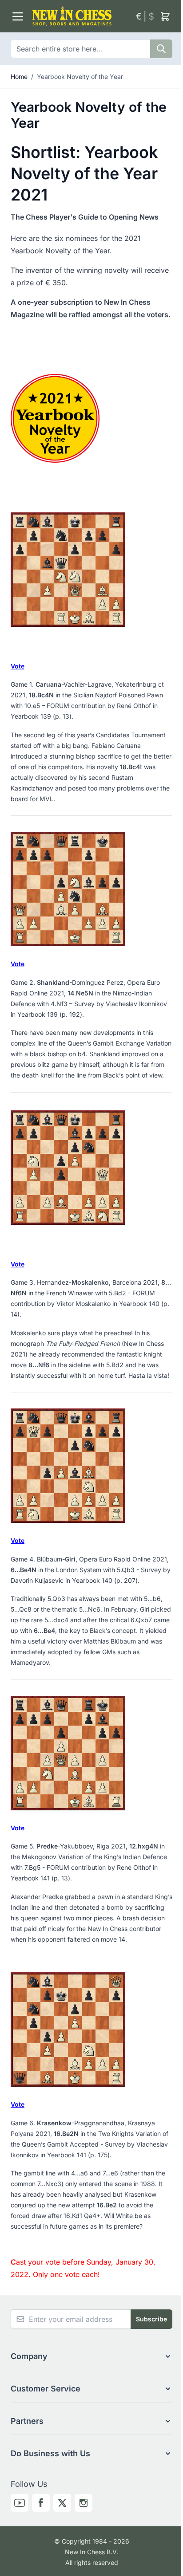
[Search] (161, 49)
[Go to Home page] (80, 16)
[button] (91, 2356)
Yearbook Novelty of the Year (80, 77)
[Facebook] (41, 2503)
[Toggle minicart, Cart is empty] (165, 16)
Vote (18, 666)
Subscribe (151, 2319)
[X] (62, 2503)
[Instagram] (84, 2503)
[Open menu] (18, 16)
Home (19, 77)
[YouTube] (20, 2503)
